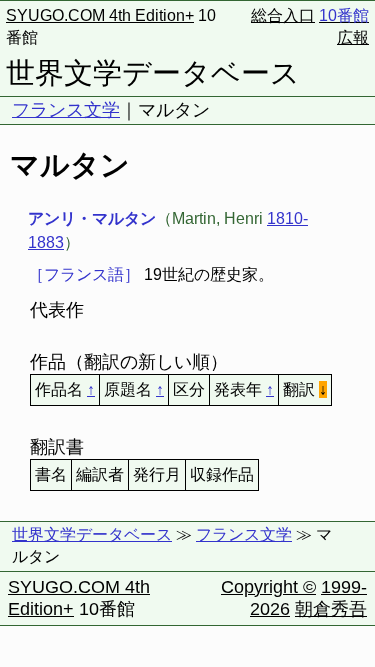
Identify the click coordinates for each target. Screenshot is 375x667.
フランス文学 (66, 110)
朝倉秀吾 (331, 609)
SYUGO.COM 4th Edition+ (100, 15)
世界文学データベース (153, 73)
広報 (353, 37)
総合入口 (283, 15)
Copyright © (268, 587)
